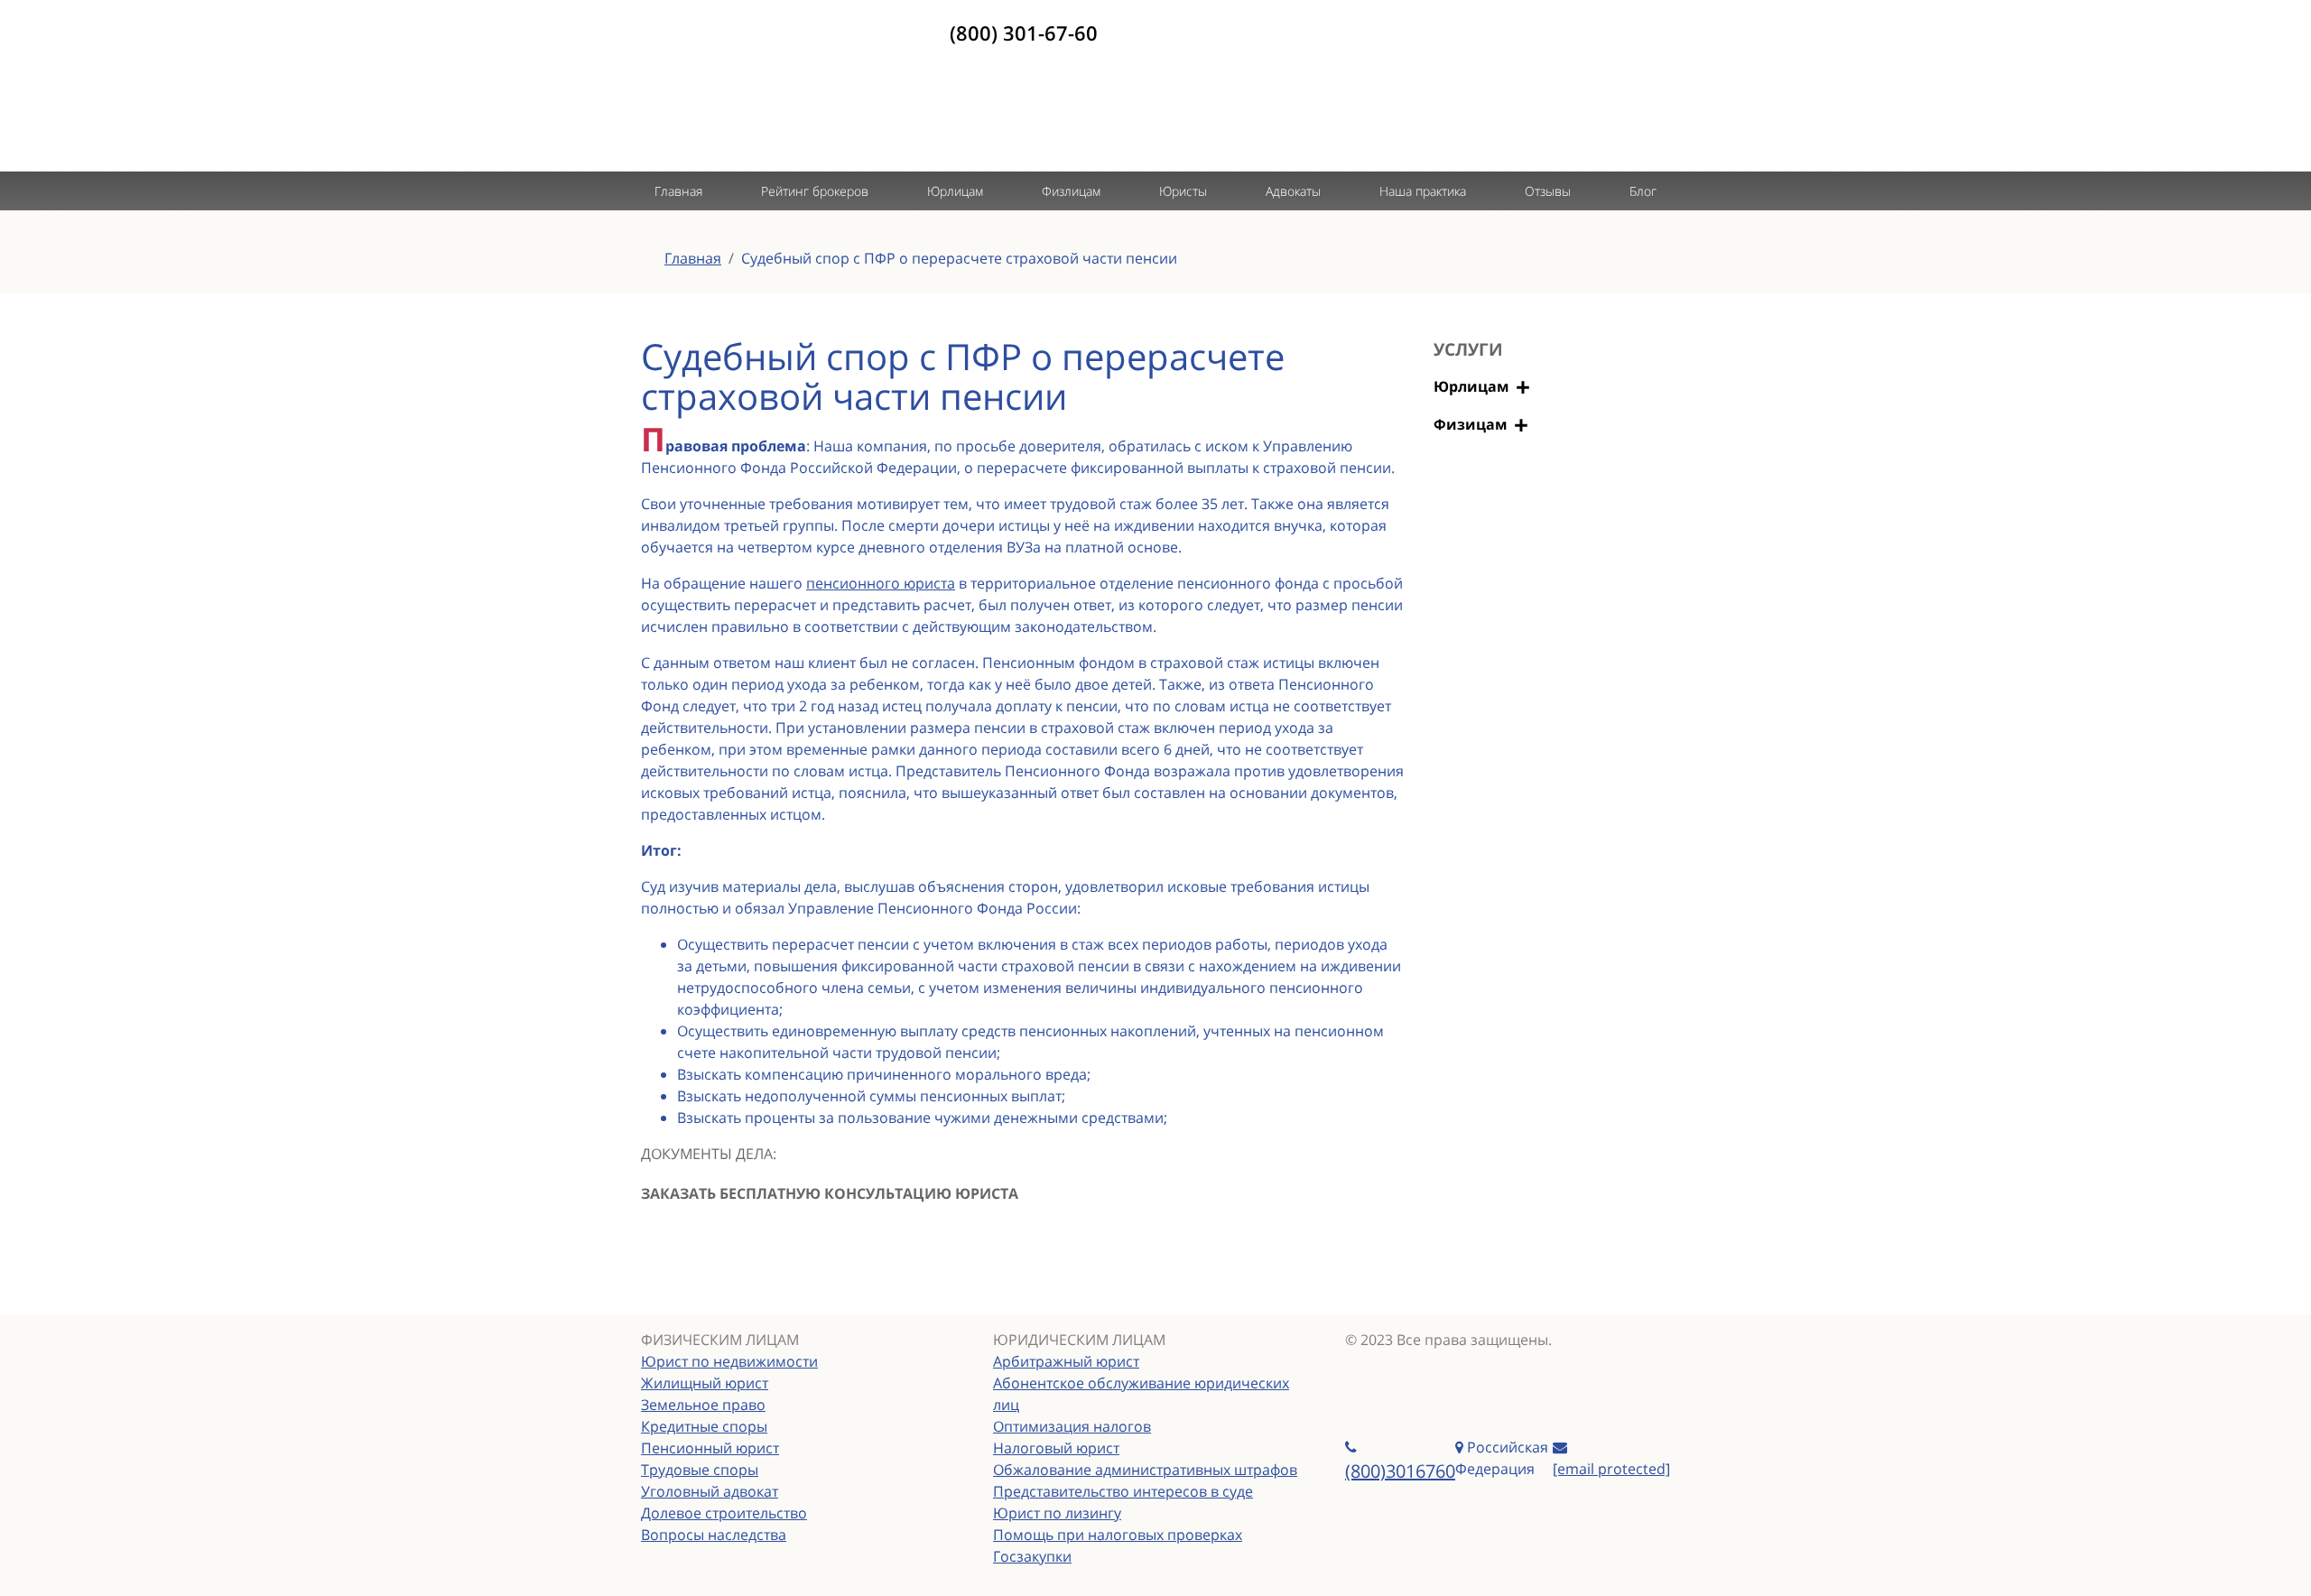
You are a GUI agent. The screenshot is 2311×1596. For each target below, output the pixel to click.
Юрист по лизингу (1057, 1513)
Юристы (1183, 191)
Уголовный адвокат (710, 1491)
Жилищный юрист (705, 1383)
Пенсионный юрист (710, 1448)
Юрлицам (955, 191)
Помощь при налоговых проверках (1118, 1535)
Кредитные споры (704, 1426)
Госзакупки (1032, 1556)
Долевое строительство (724, 1513)
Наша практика (1423, 191)
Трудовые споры (700, 1470)
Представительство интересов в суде (1123, 1491)
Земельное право (703, 1405)
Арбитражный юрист (1066, 1361)
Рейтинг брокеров (815, 191)
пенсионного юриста (881, 583)
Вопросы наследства (714, 1535)
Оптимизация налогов (1072, 1426)
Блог (1643, 191)
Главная (678, 191)
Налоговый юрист (1056, 1448)
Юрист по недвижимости (729, 1361)
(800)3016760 (1400, 1471)
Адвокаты (1293, 191)
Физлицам (1071, 191)
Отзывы (1548, 191)
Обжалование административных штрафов (1145, 1470)
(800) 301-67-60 (1024, 32)
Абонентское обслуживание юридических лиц (1141, 1394)
